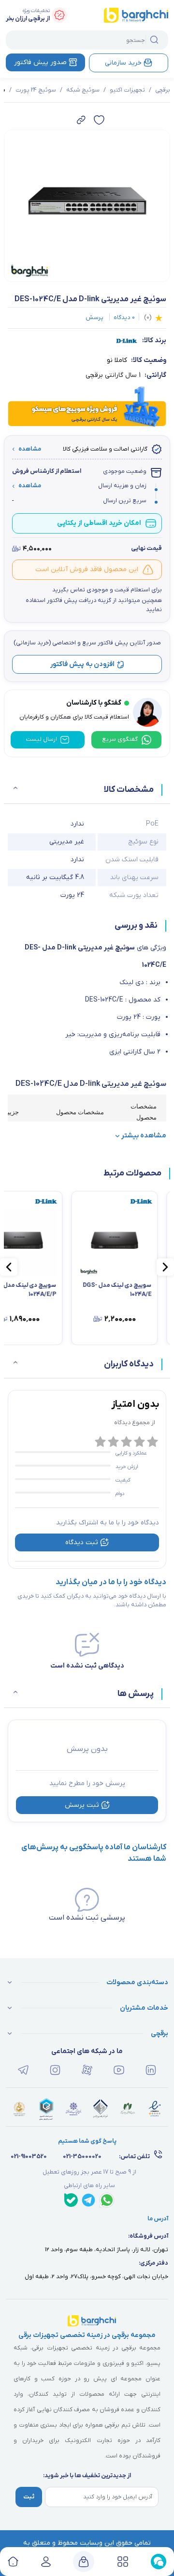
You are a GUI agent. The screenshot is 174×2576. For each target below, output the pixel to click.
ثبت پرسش (82, 1805)
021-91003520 (29, 2157)
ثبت (29, 2497)
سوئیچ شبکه (83, 90)
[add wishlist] (99, 120)
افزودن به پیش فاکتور (82, 664)
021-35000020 (82, 2157)
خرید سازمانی (123, 63)
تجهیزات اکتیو (127, 90)
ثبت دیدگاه (82, 1542)
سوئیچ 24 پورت (36, 90)
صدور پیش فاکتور (40, 62)
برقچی (163, 90)
